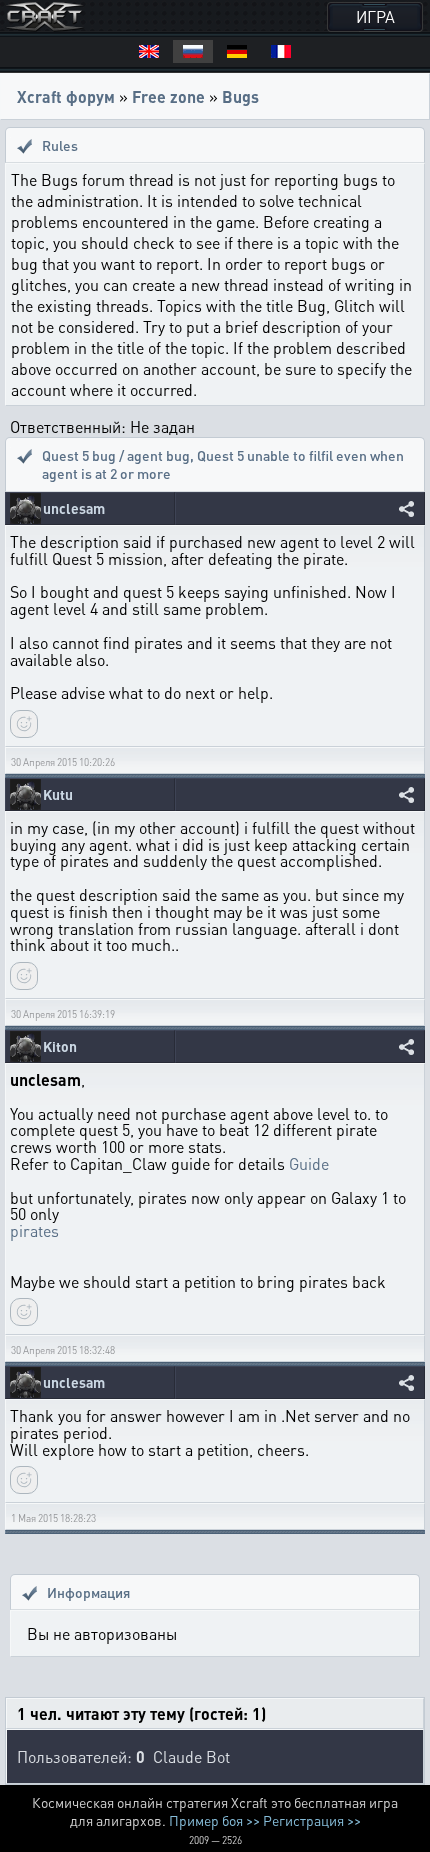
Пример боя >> (214, 1820)
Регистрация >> (312, 1820)
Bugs (240, 96)
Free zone (168, 96)
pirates (34, 1230)
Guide (309, 1163)
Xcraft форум (66, 96)
